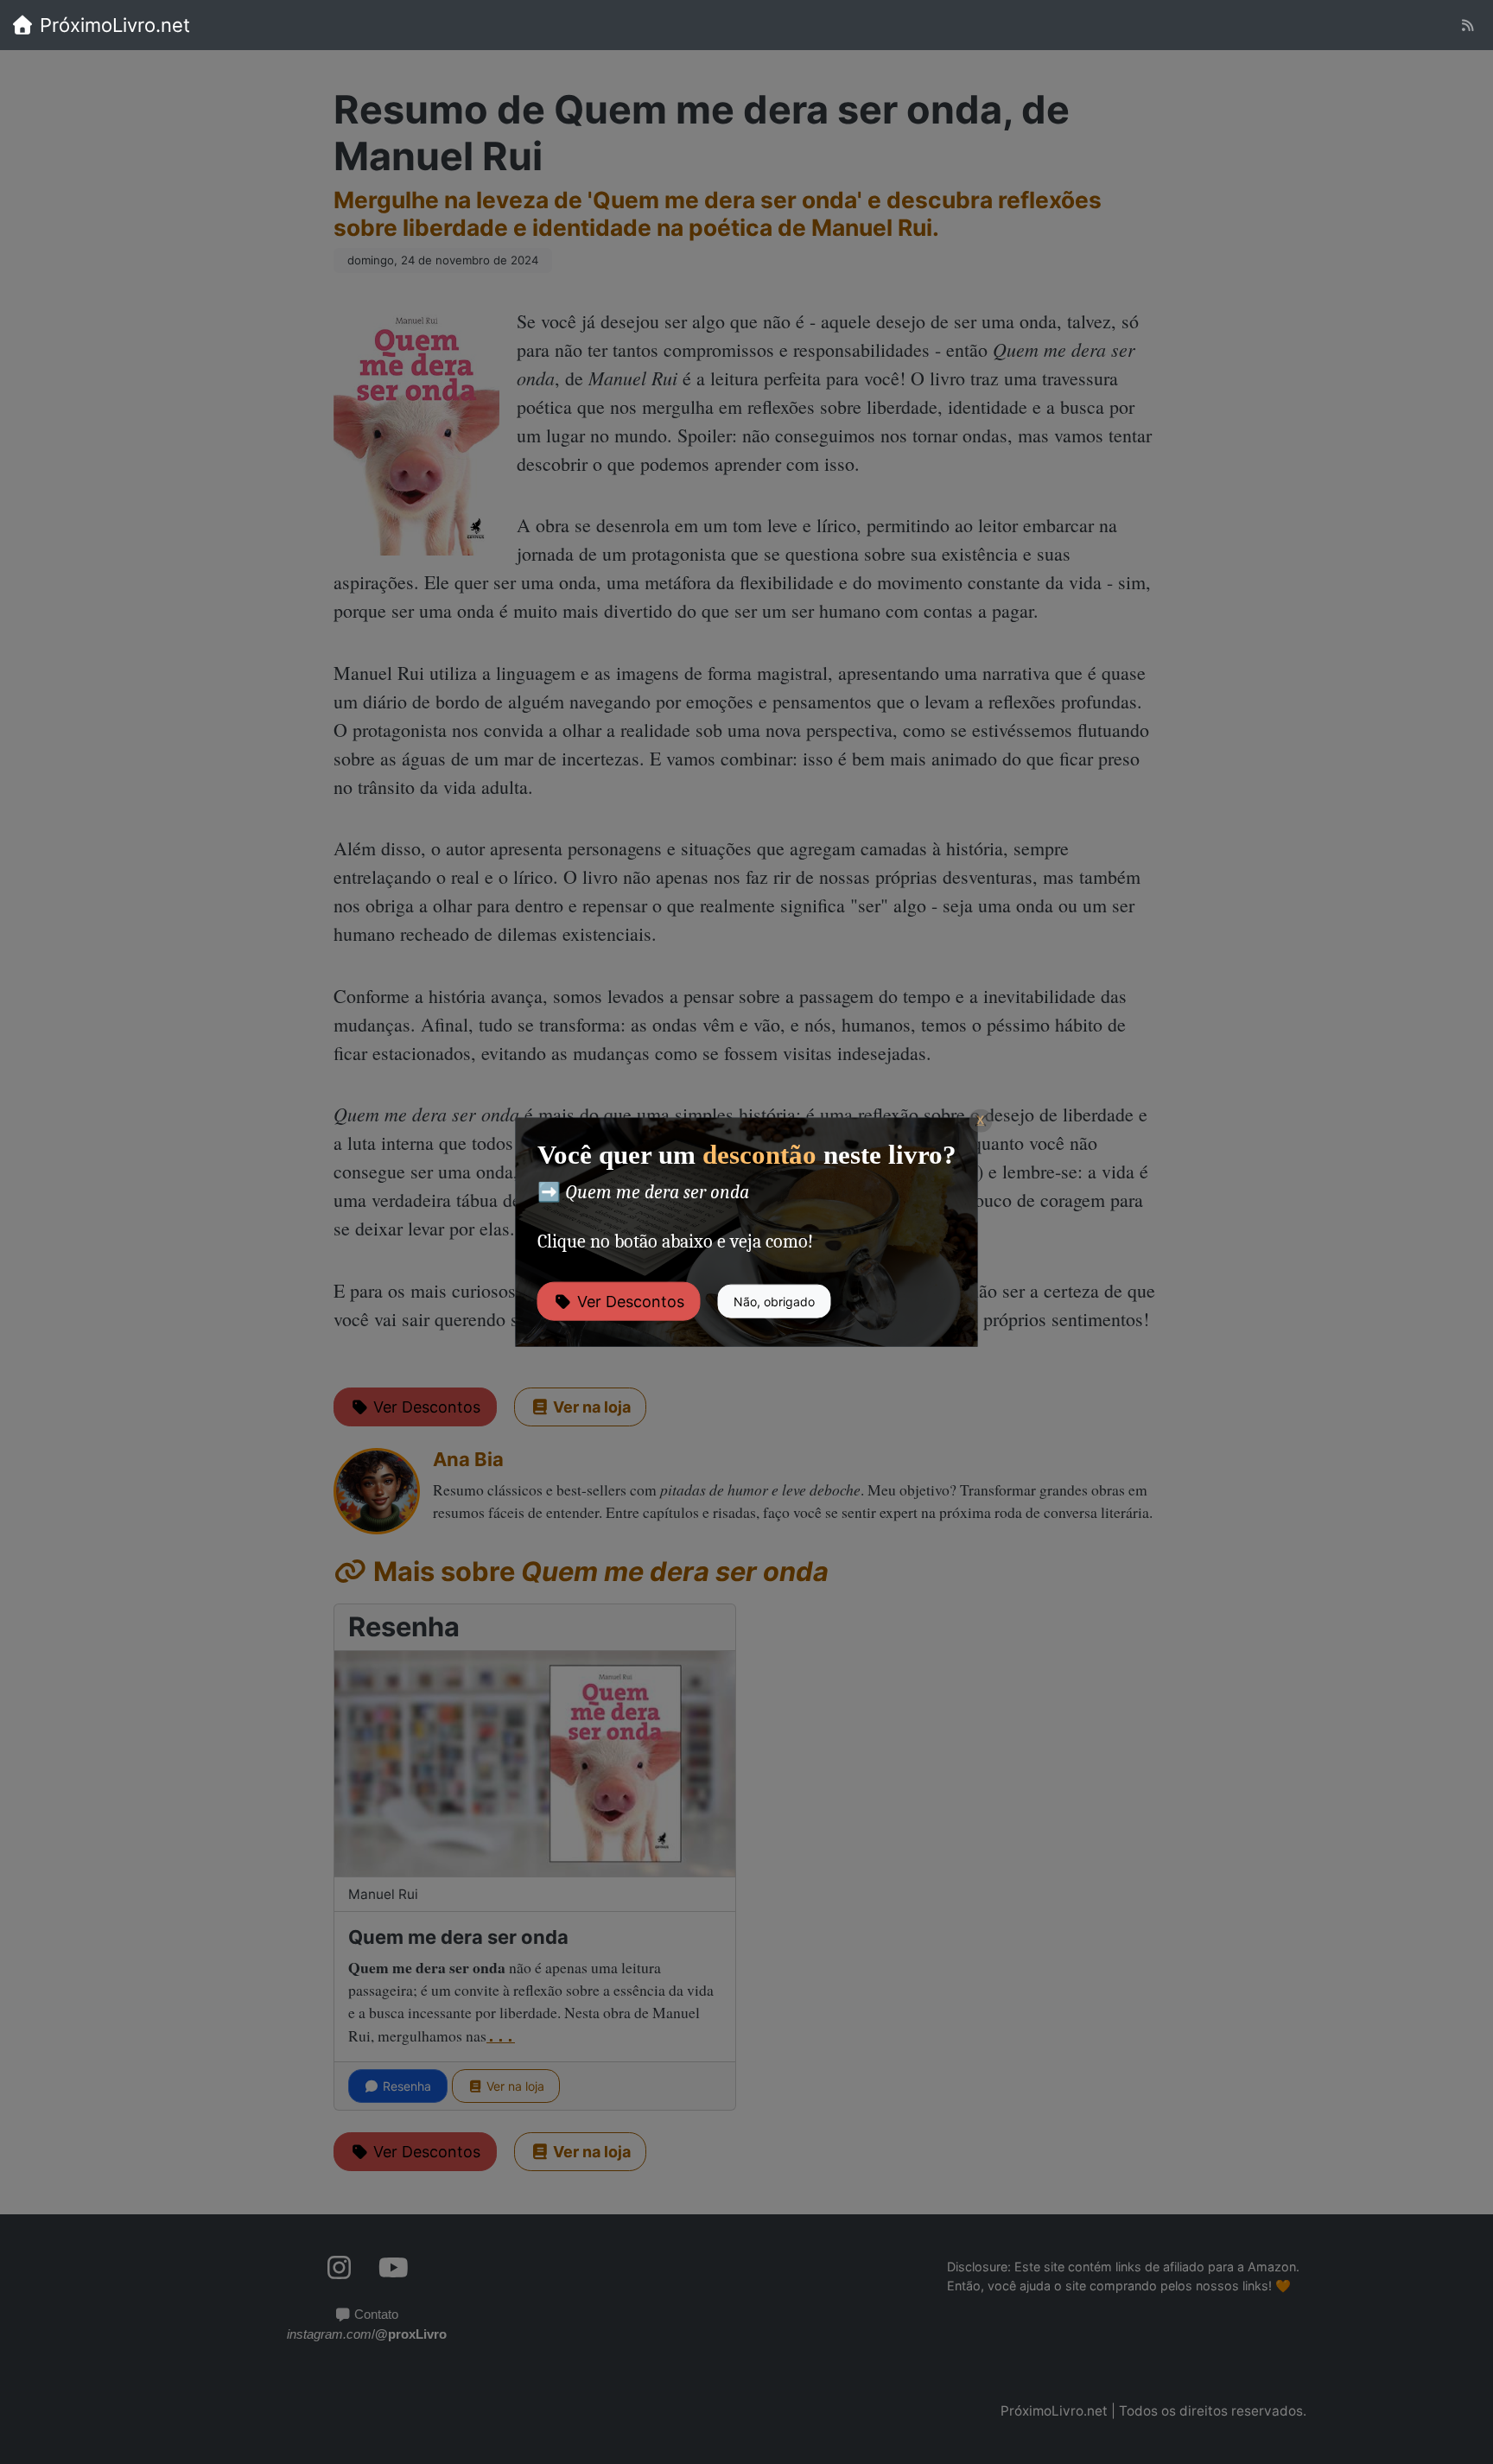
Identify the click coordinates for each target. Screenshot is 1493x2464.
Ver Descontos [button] (629, 1301)
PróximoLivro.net (112, 25)
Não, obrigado (774, 1301)
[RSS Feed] (1468, 25)
